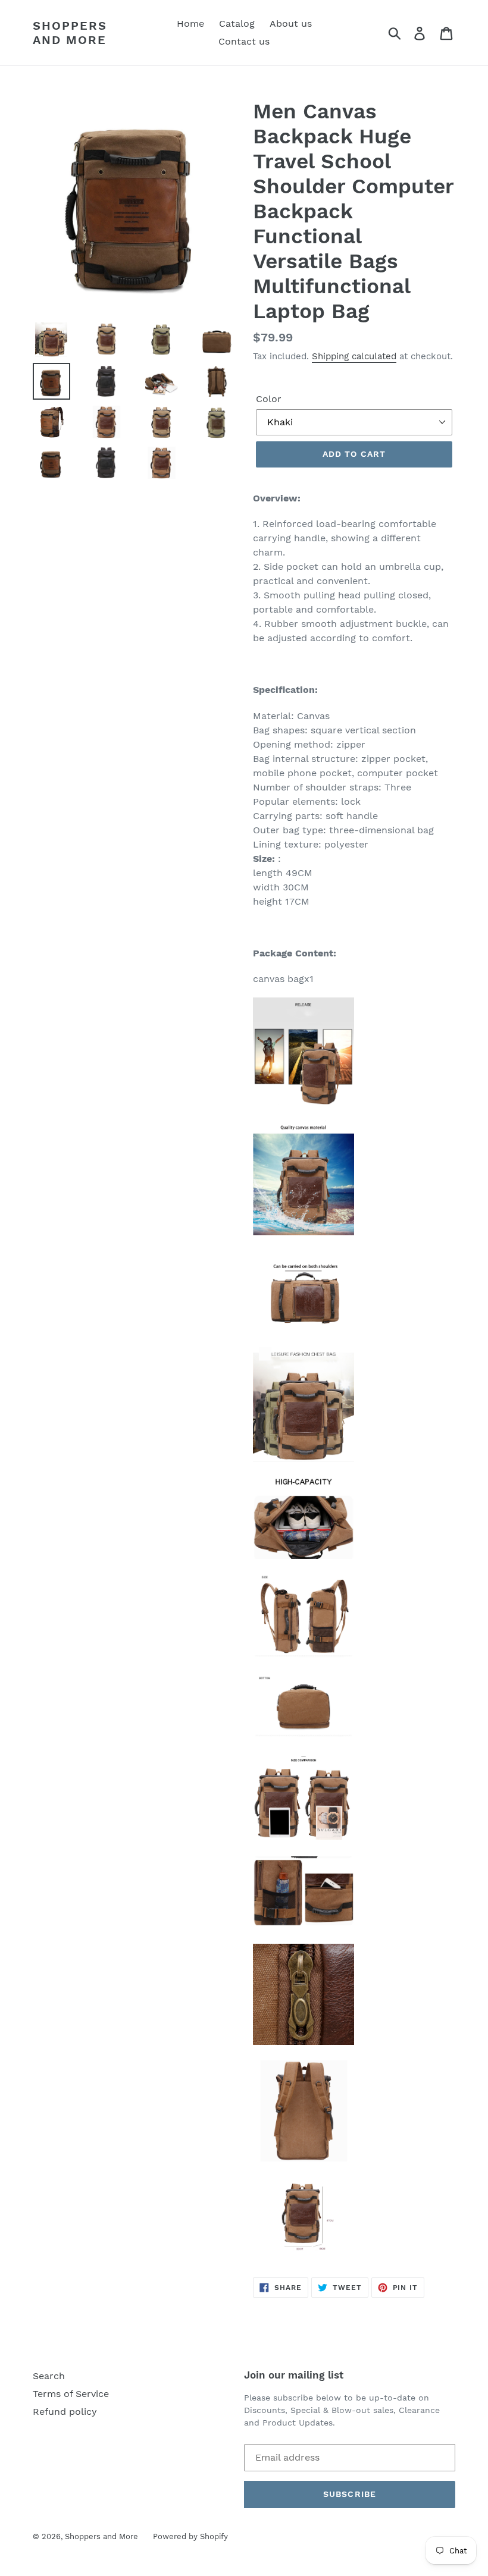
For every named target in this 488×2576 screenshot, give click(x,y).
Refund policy (65, 2412)
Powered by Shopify (190, 2536)
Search (49, 2376)
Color (269, 399)
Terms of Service (71, 2394)
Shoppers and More (70, 33)
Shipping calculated (354, 356)
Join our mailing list (294, 2375)
